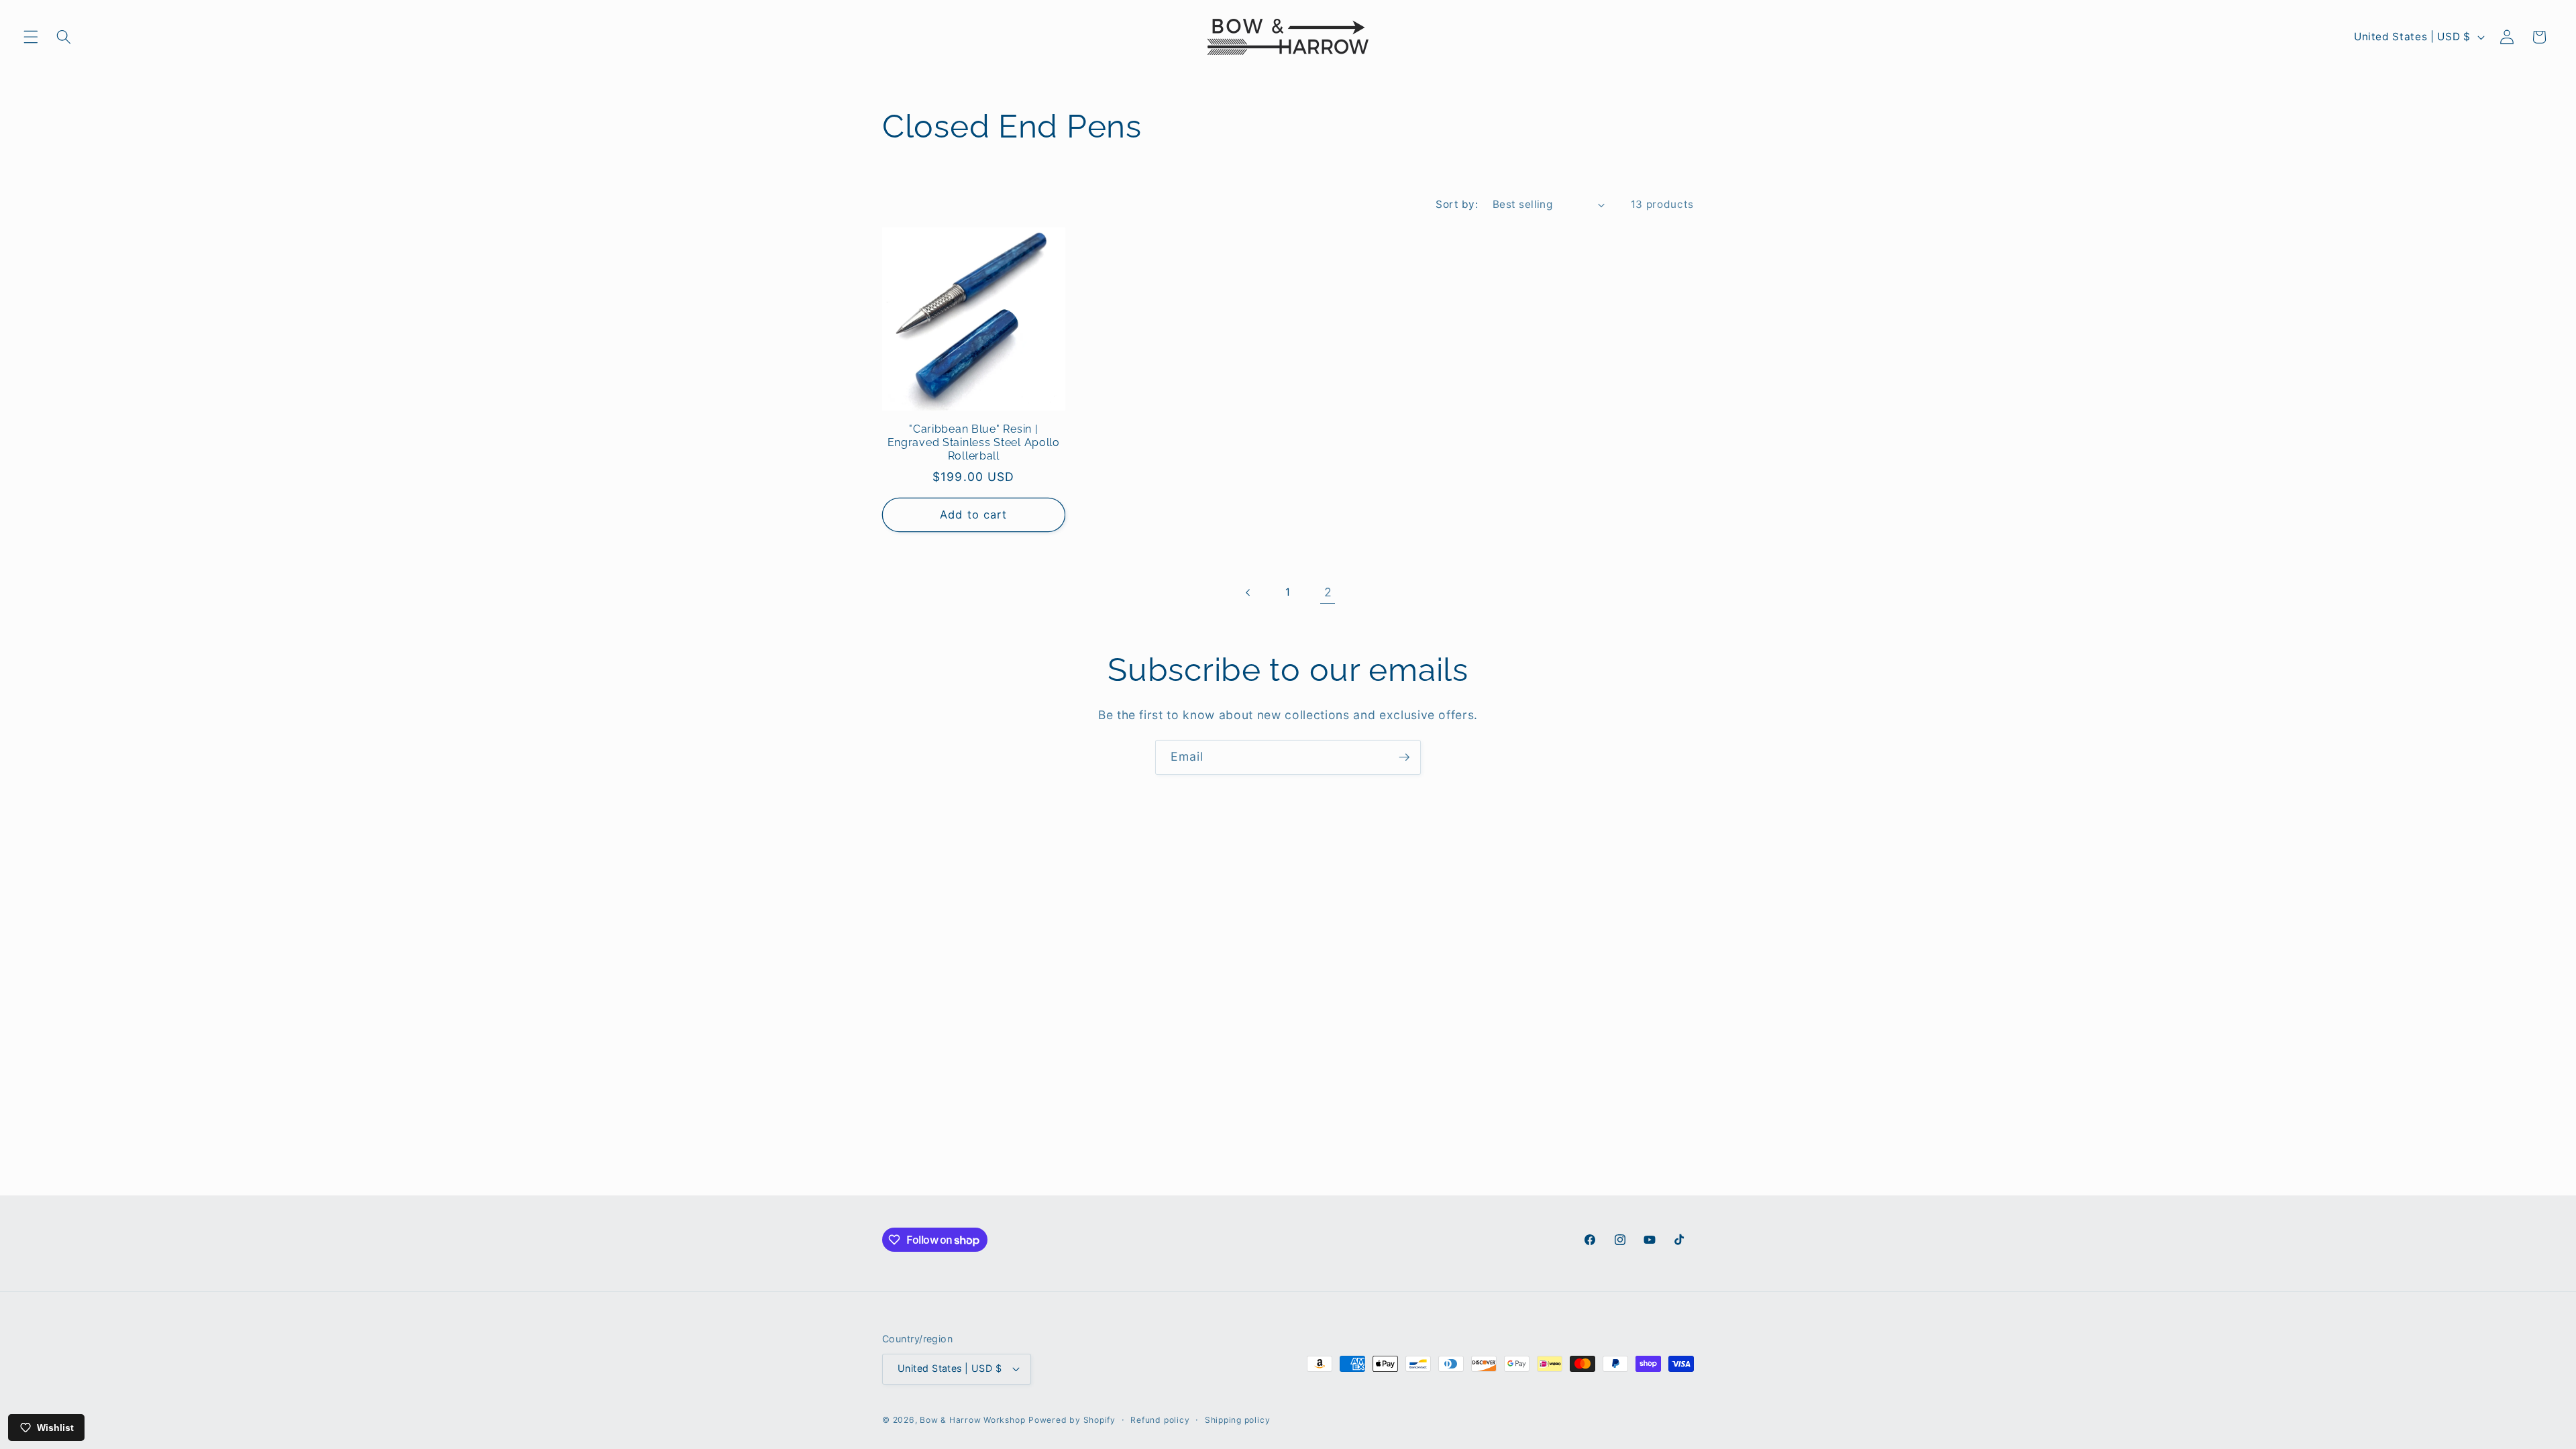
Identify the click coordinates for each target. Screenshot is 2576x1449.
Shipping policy (1238, 1420)
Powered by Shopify (1072, 1420)
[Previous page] (1248, 592)
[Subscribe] (1404, 757)
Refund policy (1160, 1420)
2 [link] (1328, 592)
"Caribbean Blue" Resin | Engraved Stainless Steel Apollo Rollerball (974, 442)
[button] (31, 37)
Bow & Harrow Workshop (972, 1420)
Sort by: (1457, 204)
